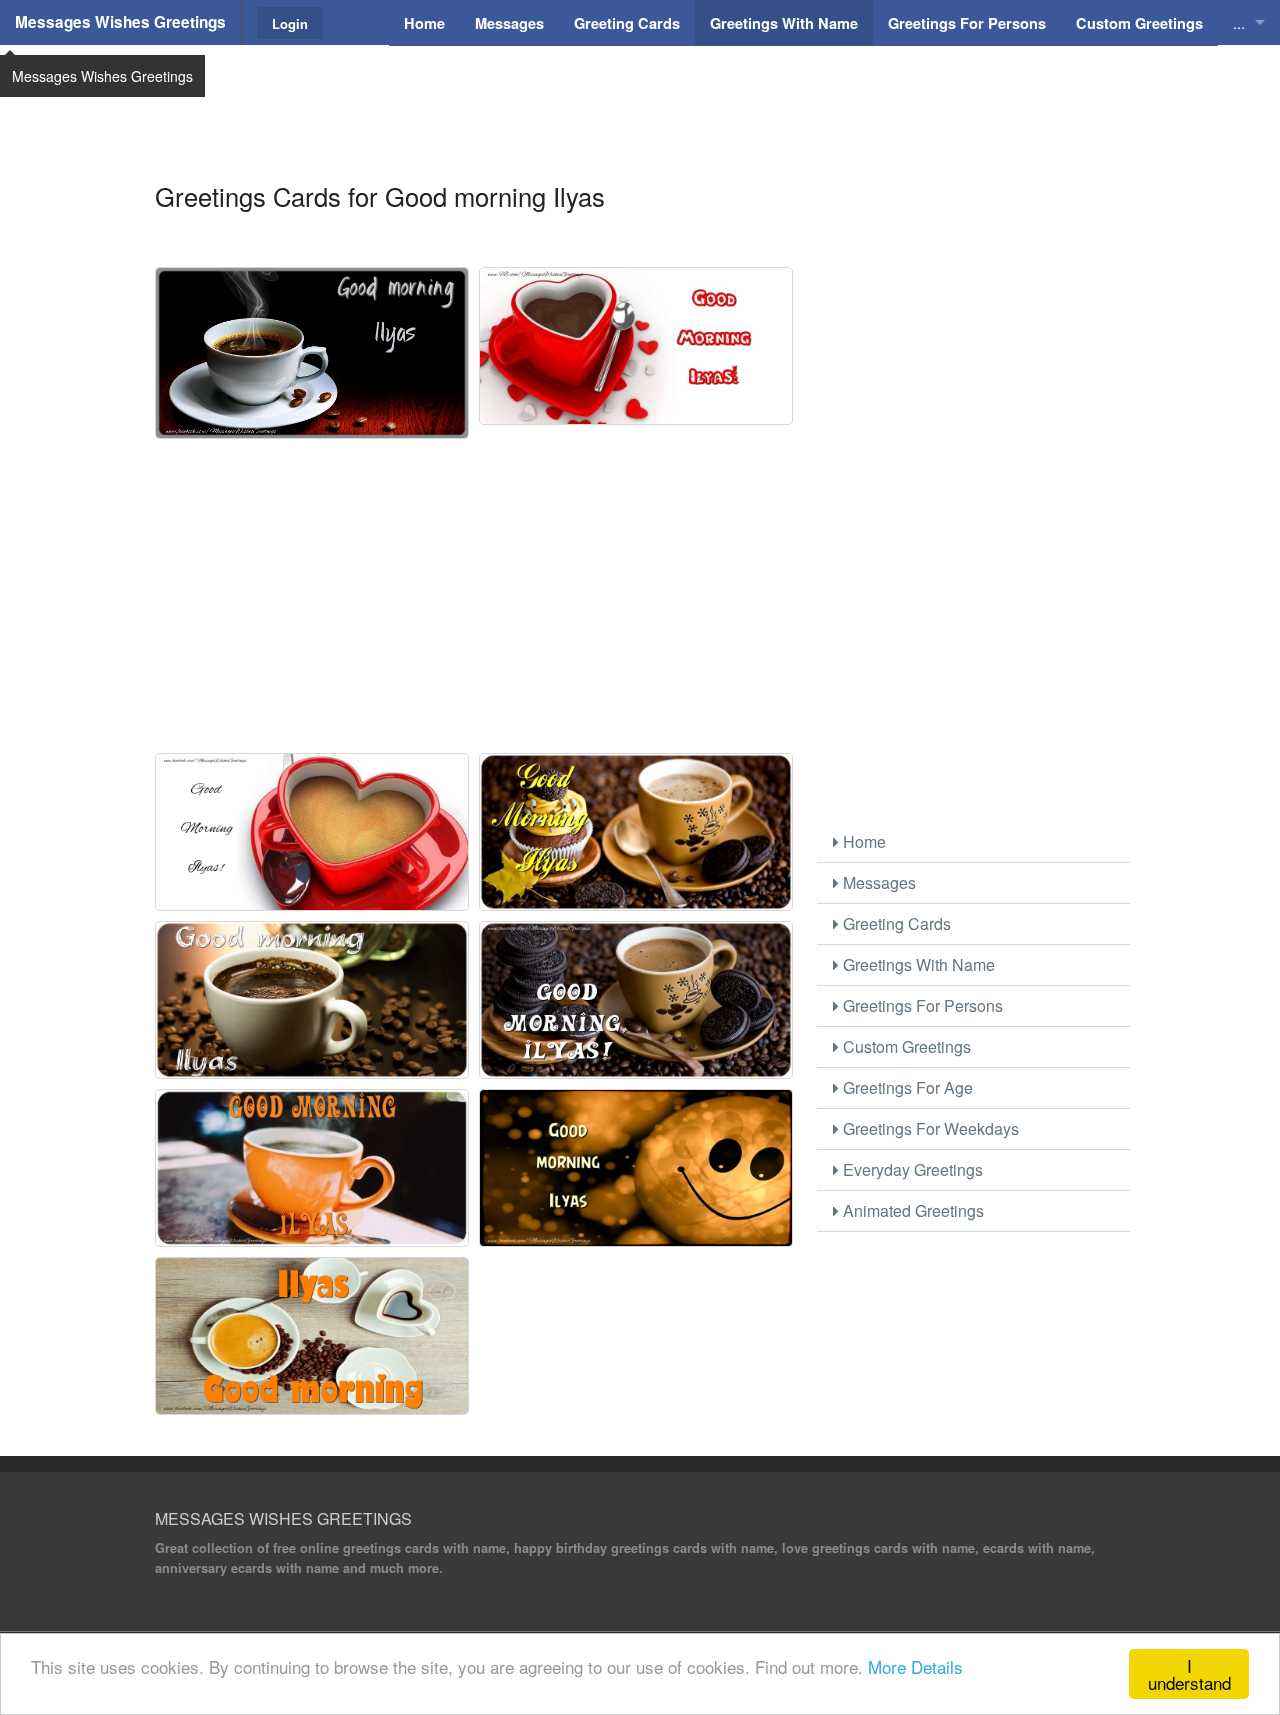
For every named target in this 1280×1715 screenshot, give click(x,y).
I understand (1189, 1674)
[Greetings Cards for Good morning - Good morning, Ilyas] (636, 1000)
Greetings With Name (917, 964)
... (1239, 22)
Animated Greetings (911, 1210)
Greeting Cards (895, 923)
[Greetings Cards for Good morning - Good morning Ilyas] (312, 353)
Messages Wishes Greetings (120, 22)
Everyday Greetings (911, 1169)
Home (862, 841)
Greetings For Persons (921, 1005)
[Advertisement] (640, 95)
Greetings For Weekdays (929, 1128)
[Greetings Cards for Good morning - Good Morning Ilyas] (636, 346)
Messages (877, 882)
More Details (915, 1666)
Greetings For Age (906, 1087)
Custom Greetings (905, 1046)
